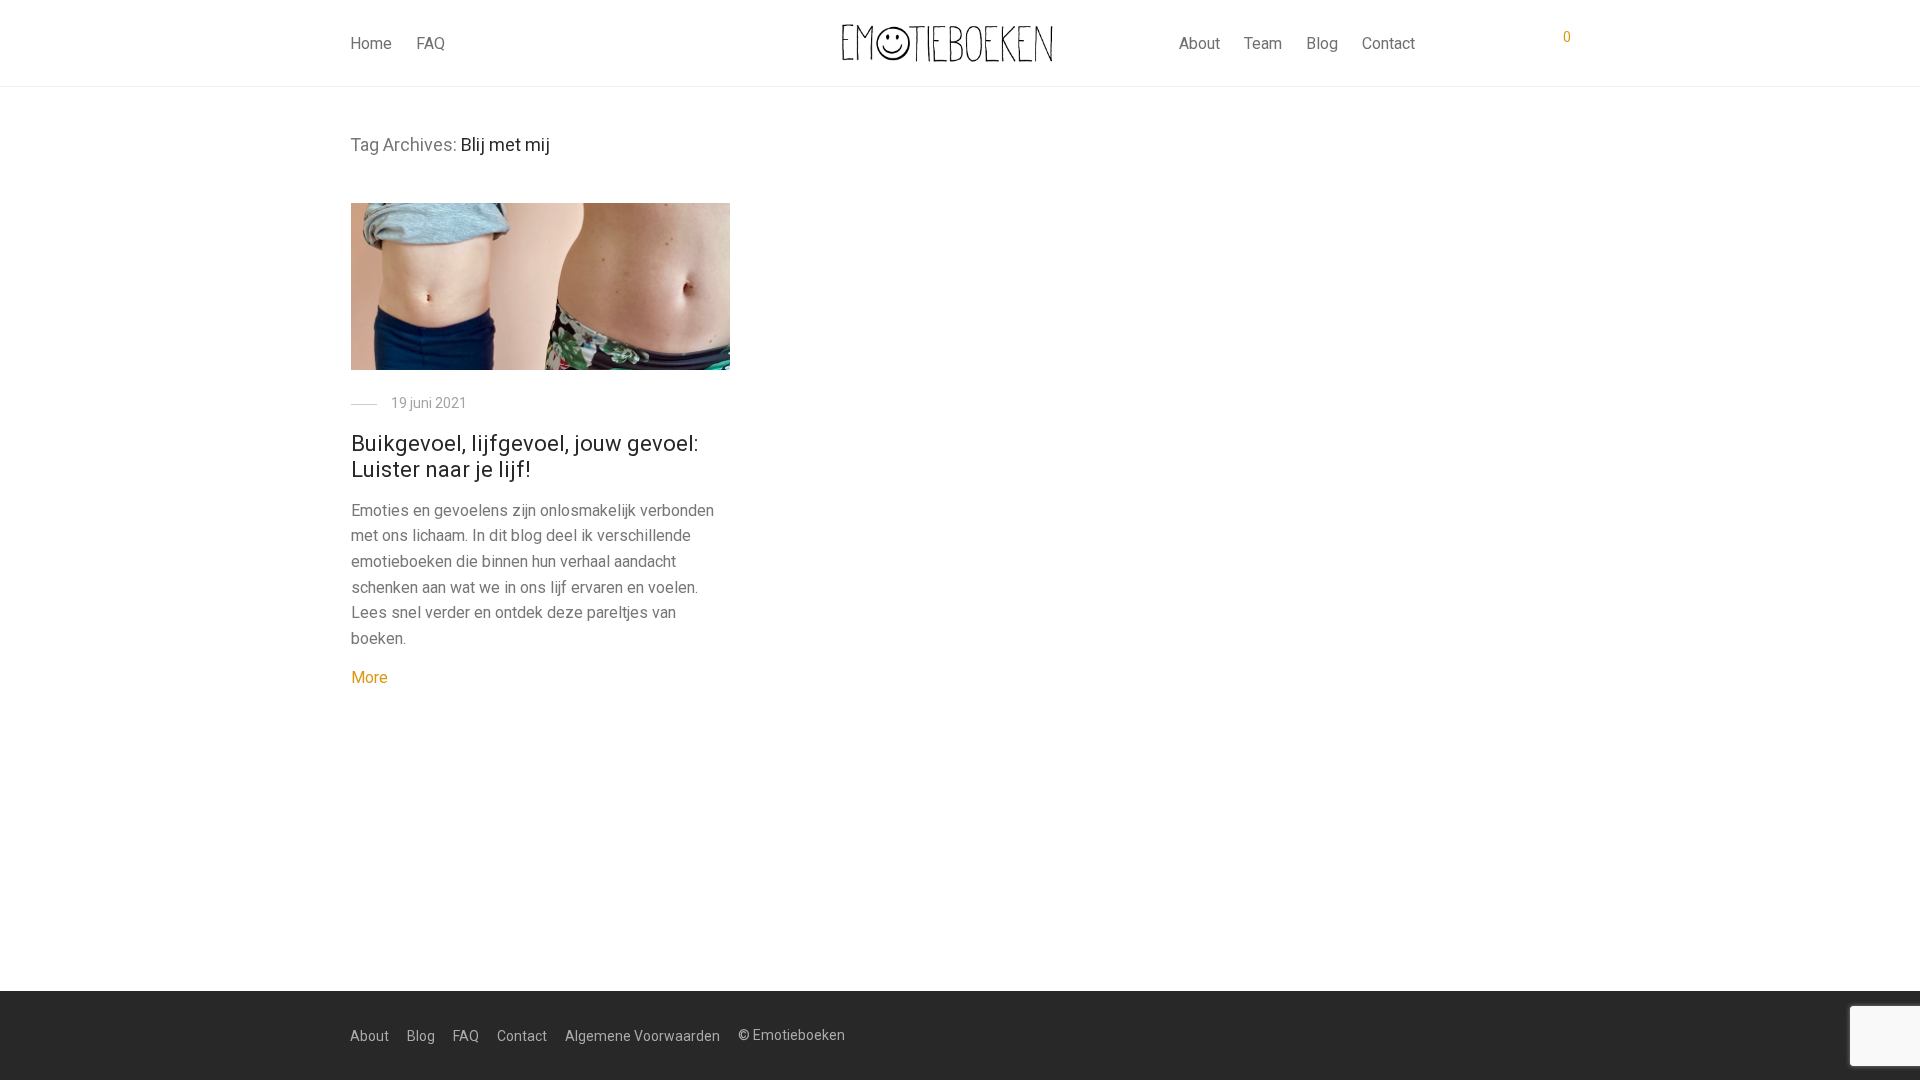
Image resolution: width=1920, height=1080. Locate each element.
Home (371, 43)
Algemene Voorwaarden (642, 1036)
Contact (1388, 43)
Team (1263, 43)
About (1199, 43)
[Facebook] (1531, 1035)
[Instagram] (1563, 1035)
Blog (1322, 43)
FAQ (430, 43)
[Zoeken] (1445, 44)
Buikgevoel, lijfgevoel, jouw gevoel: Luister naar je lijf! (524, 456)
